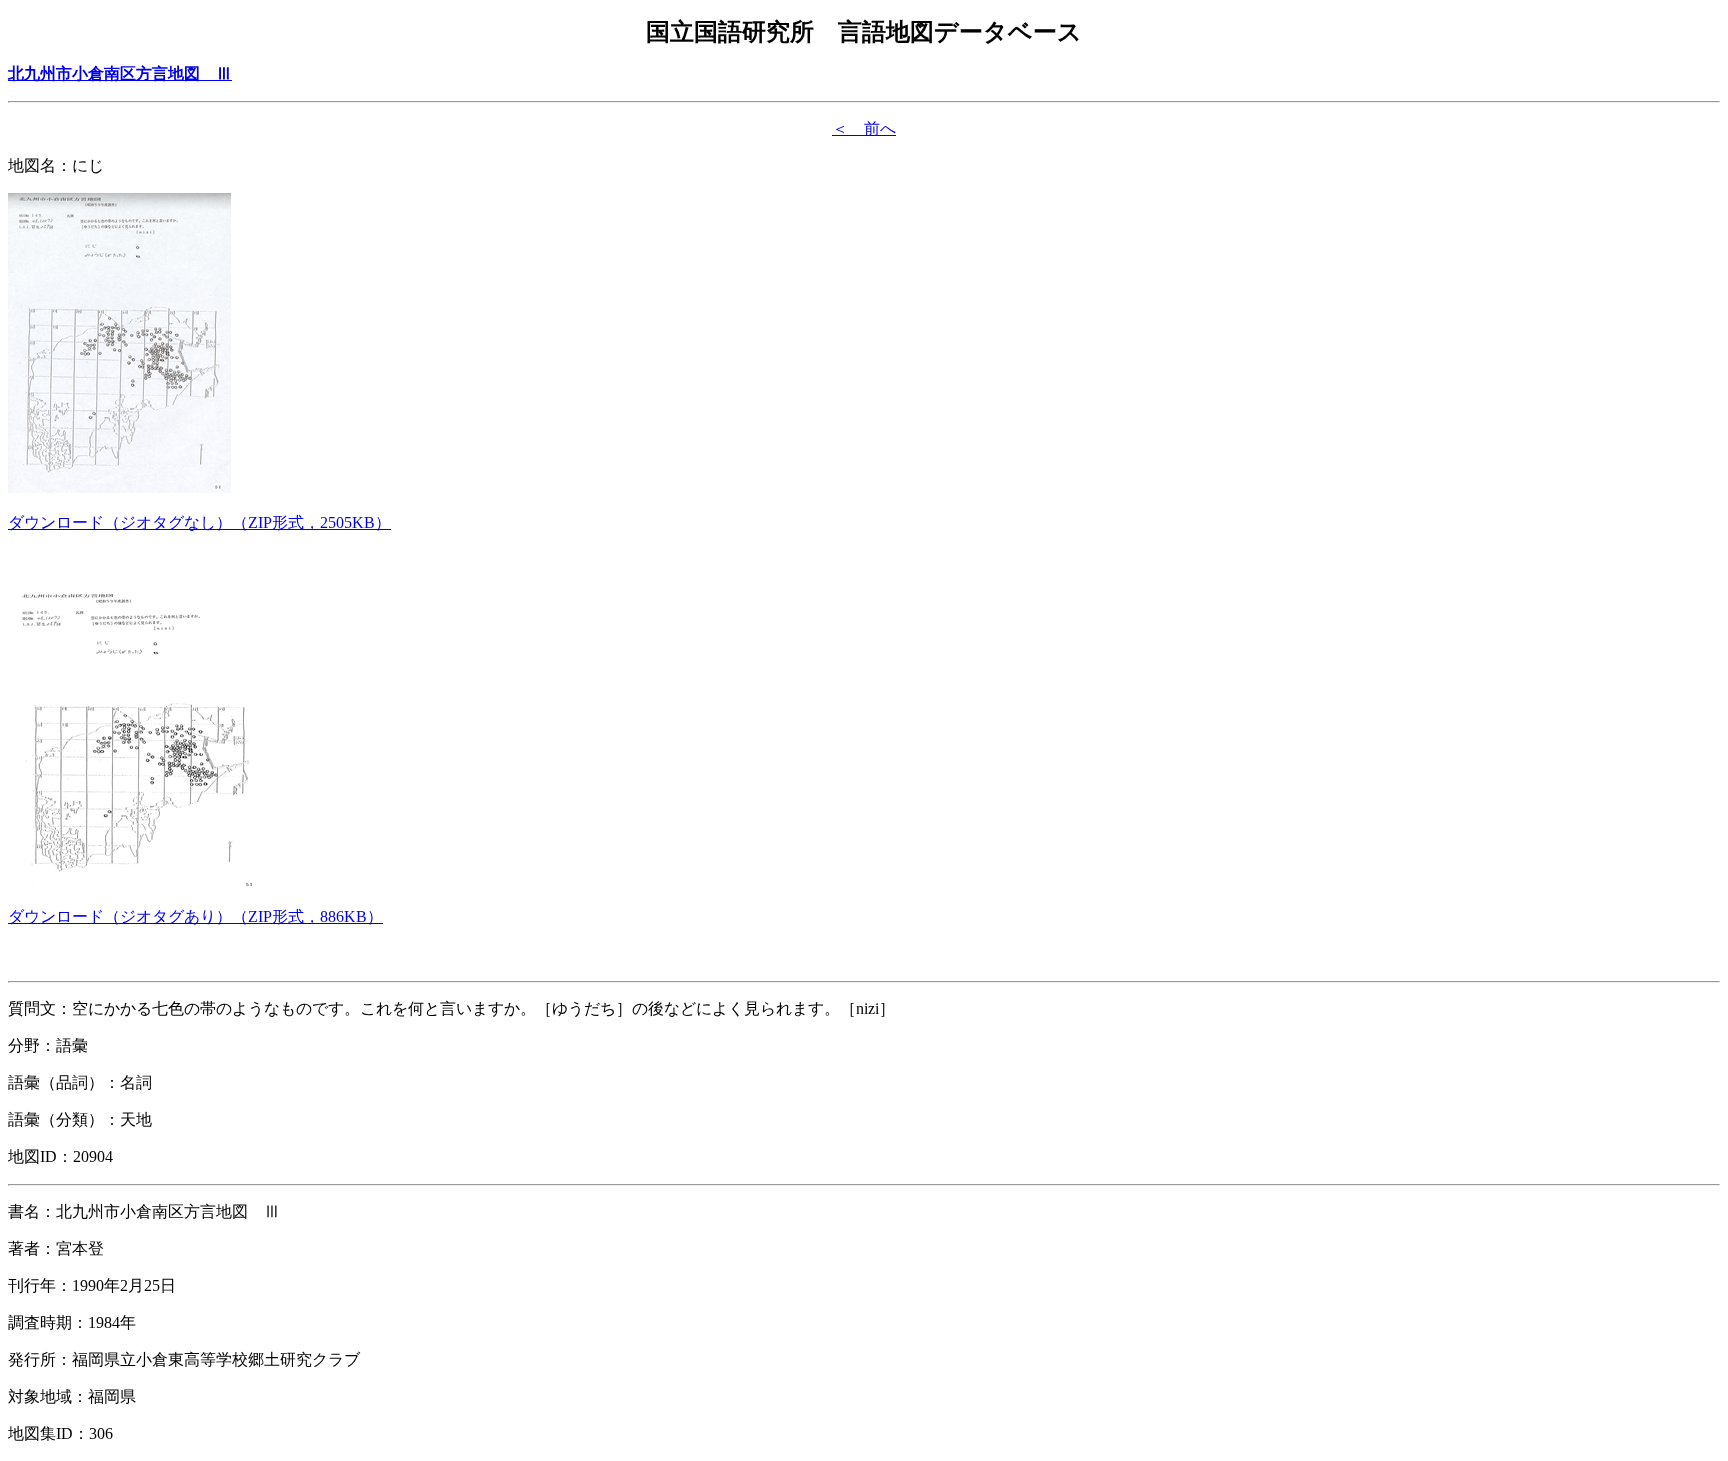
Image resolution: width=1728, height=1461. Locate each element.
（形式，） (199, 522)
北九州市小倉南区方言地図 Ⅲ (120, 73)
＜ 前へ (864, 128)
